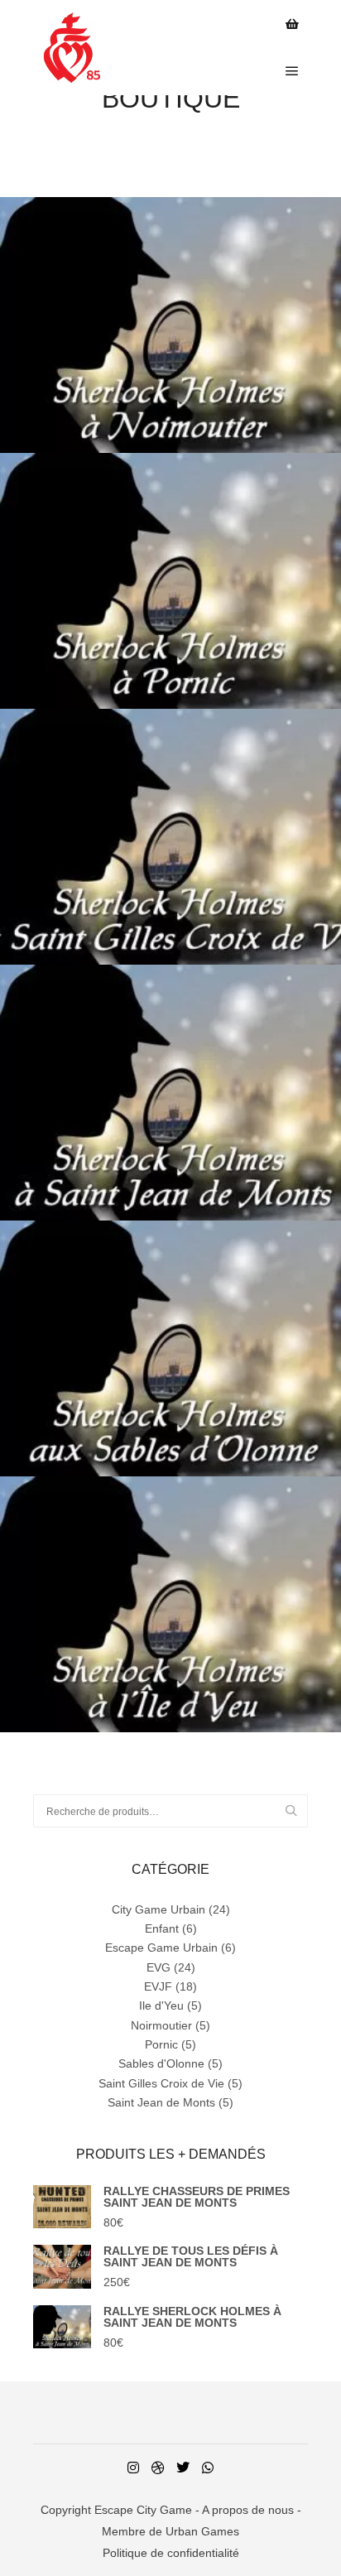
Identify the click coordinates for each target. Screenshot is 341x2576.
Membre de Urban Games (170, 2531)
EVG (158, 1967)
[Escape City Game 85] (68, 48)
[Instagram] (133, 2468)
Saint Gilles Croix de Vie (161, 2083)
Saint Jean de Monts (161, 2102)
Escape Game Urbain (161, 1948)
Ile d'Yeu (161, 2005)
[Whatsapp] (208, 2468)
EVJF (158, 1986)
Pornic (161, 2044)
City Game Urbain (158, 1909)
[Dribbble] (158, 2468)
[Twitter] (183, 2468)
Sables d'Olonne (161, 2063)
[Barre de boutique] (292, 24)
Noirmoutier (161, 2025)
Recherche (298, 1811)
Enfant (162, 1928)
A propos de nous (248, 2510)
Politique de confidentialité (171, 2553)
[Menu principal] (292, 71)
